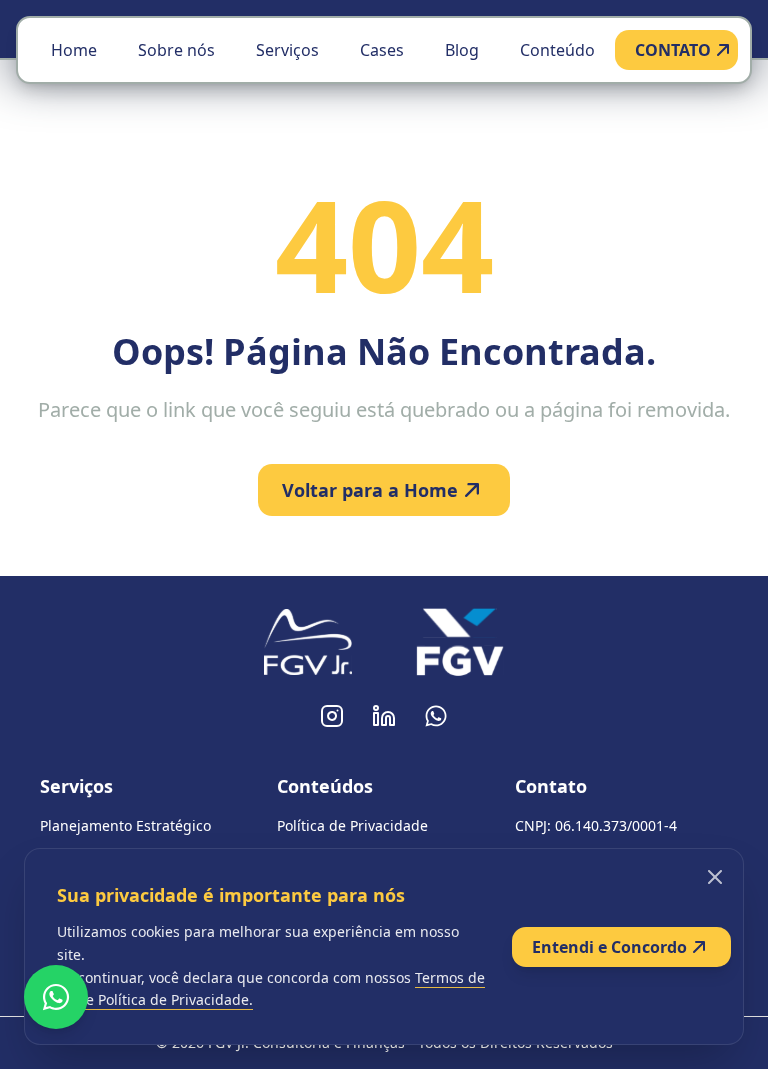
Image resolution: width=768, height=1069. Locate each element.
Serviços (287, 50)
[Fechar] (715, 877)
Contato (551, 786)
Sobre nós (176, 50)
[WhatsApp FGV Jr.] (436, 716)
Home (74, 50)
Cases (382, 50)
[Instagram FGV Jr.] (332, 716)
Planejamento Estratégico (125, 825)
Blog (462, 50)
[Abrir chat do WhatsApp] (56, 997)
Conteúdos (325, 786)
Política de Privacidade (352, 825)
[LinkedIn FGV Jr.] (384, 716)
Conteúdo (557, 50)
